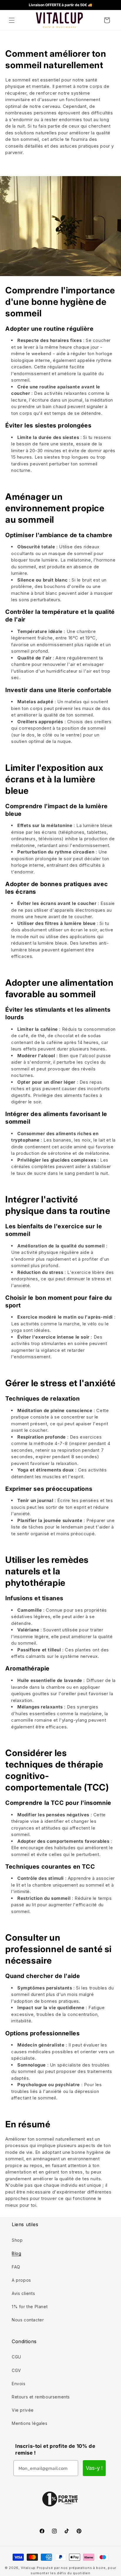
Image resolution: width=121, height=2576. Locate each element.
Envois (19, 2384)
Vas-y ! (94, 2468)
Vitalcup (28, 2568)
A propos (21, 2280)
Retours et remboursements (41, 2397)
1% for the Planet (30, 2307)
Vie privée (23, 2410)
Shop (17, 2240)
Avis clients (23, 2293)
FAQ (16, 2267)
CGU (16, 2357)
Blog (16, 2253)
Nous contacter (28, 2320)
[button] (12, 20)
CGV (16, 2370)
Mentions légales (30, 2423)
